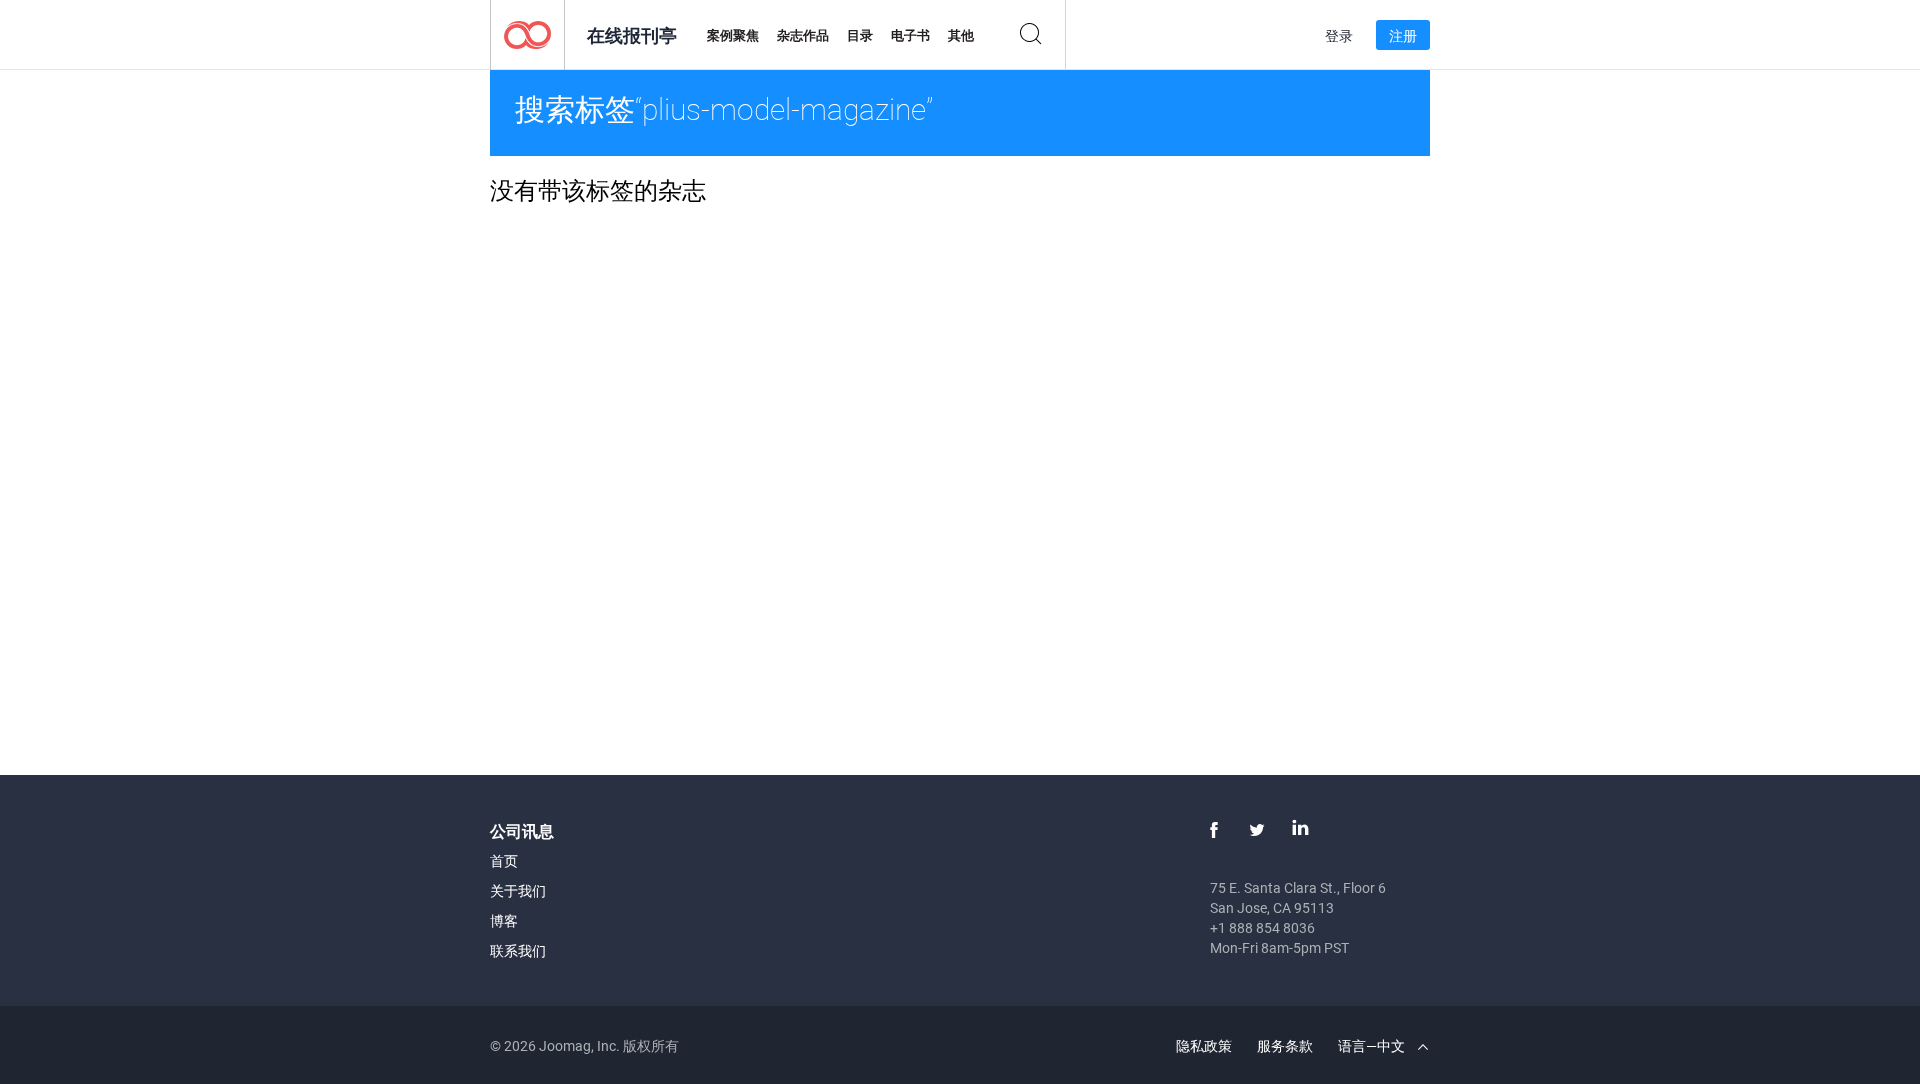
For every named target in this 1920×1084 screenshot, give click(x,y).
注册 (1403, 35)
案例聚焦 (733, 35)
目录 (860, 35)
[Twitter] (1257, 830)
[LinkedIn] (1300, 830)
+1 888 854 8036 (1262, 927)
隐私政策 (1204, 1045)
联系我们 (518, 950)
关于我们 (518, 890)
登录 (1339, 35)
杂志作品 (803, 35)
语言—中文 (1373, 1045)
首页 (504, 860)
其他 (961, 35)
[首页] (527, 33)
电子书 (910, 35)
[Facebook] (1214, 830)
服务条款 (1285, 1045)
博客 (504, 920)
